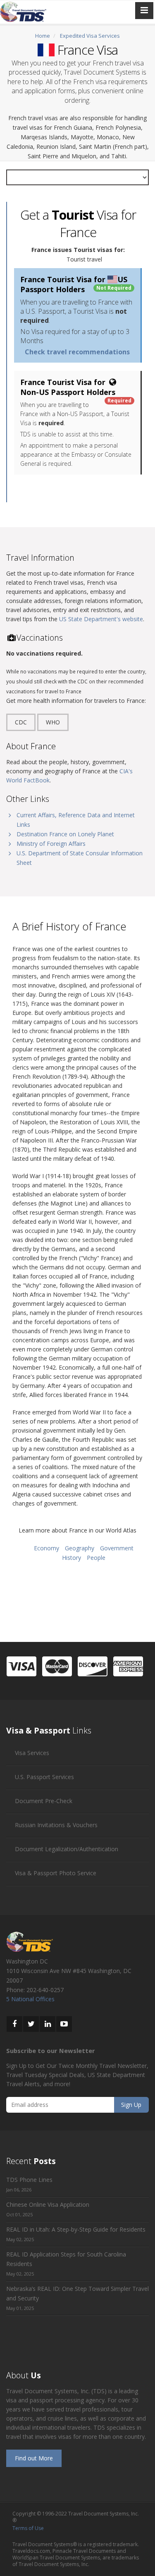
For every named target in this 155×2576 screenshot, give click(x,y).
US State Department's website (101, 619)
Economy (46, 1548)
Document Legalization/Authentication (67, 1849)
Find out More (34, 2458)
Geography (80, 1548)
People (96, 1558)
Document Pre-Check (44, 1801)
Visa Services (32, 1753)
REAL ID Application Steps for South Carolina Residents (66, 2259)
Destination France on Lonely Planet (65, 834)
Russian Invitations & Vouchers (56, 1825)
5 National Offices (30, 1999)
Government (117, 1548)
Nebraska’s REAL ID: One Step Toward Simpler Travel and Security (77, 2293)
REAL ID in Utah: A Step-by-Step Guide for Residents (76, 2229)
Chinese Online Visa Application (48, 2204)
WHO (53, 722)
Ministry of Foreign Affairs (51, 844)
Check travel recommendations (77, 352)
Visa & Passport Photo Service (56, 1873)
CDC (21, 722)
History (72, 1558)
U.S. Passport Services (44, 1777)
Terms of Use (28, 2528)
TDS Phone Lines (29, 2180)
